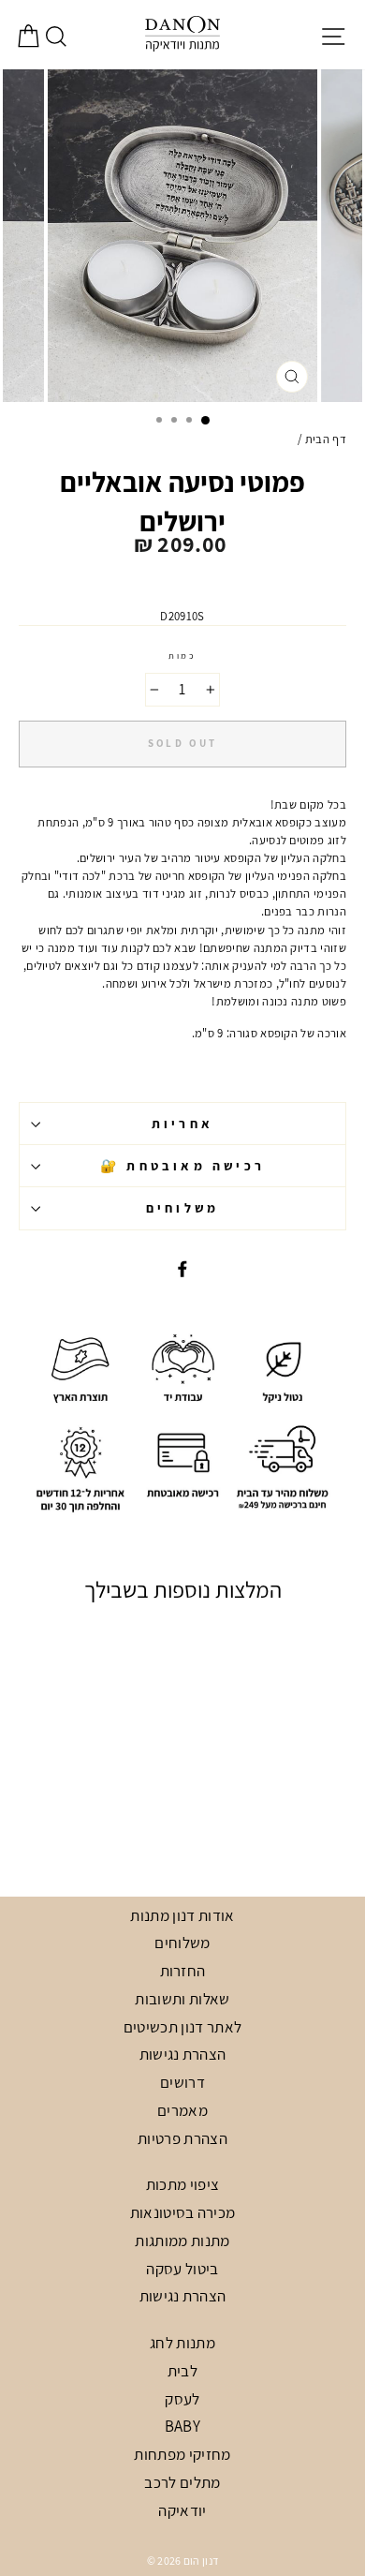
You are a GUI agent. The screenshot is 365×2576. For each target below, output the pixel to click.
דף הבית (326, 439)
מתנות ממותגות (182, 2241)
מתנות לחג (182, 2343)
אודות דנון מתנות (182, 1915)
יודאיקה (182, 2510)
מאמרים (182, 2110)
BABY (182, 2426)
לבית (182, 2371)
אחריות (182, 1124)
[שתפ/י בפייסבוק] (182, 1268)
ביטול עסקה (182, 2269)
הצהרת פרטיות (182, 2138)
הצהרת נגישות (183, 2054)
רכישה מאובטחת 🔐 (182, 1166)
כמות (182, 655)
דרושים (182, 2082)
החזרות (183, 1971)
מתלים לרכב (182, 2482)
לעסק (182, 2399)
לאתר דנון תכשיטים (182, 2027)
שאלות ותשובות (182, 1999)
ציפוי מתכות (183, 2184)
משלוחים (182, 1208)
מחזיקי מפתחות (182, 2454)
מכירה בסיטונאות (183, 2212)
